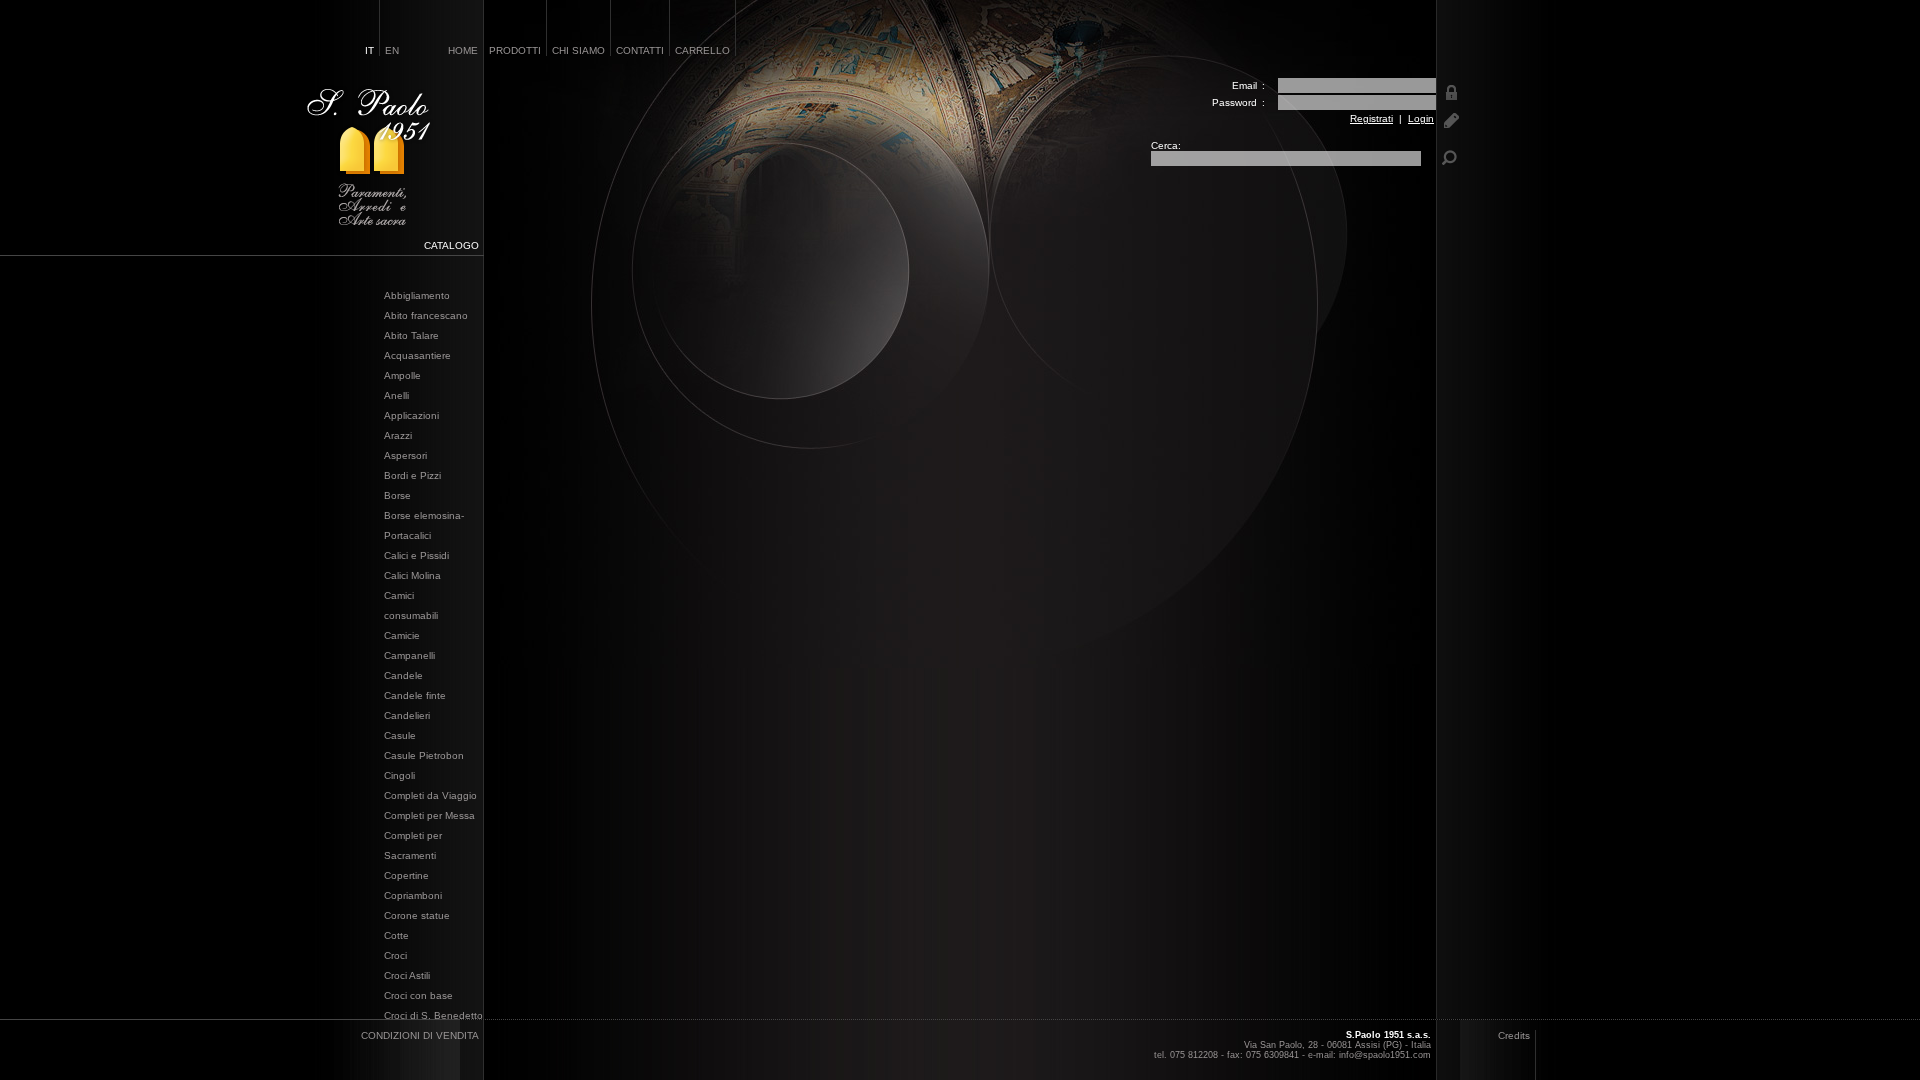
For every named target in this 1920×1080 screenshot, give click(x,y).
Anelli (396, 395)
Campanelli (409, 655)
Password (1234, 102)
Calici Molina (412, 575)
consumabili (411, 615)
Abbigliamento (417, 295)
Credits (1514, 1035)
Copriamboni (413, 895)
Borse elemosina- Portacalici (424, 525)
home (463, 50)
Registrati (1371, 118)
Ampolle (402, 375)
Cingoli (399, 775)
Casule (400, 735)
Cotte (396, 935)
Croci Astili (407, 975)
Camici (399, 595)
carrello (702, 50)
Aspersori (405, 455)
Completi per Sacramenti (413, 845)
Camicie (402, 635)
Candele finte (415, 695)
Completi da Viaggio (430, 795)
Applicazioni (411, 415)
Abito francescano (426, 315)
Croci (395, 955)
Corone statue (417, 915)
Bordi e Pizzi (412, 475)
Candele (403, 675)
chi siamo (578, 50)
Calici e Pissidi (416, 555)
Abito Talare (411, 335)
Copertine (406, 875)
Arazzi (398, 435)
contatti (640, 50)
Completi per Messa (429, 815)
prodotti (515, 50)
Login (1421, 118)
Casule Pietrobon (424, 755)
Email (1244, 85)
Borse (397, 495)
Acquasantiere (417, 355)
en (392, 50)
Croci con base (418, 995)
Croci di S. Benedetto (433, 1015)
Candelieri (407, 715)
